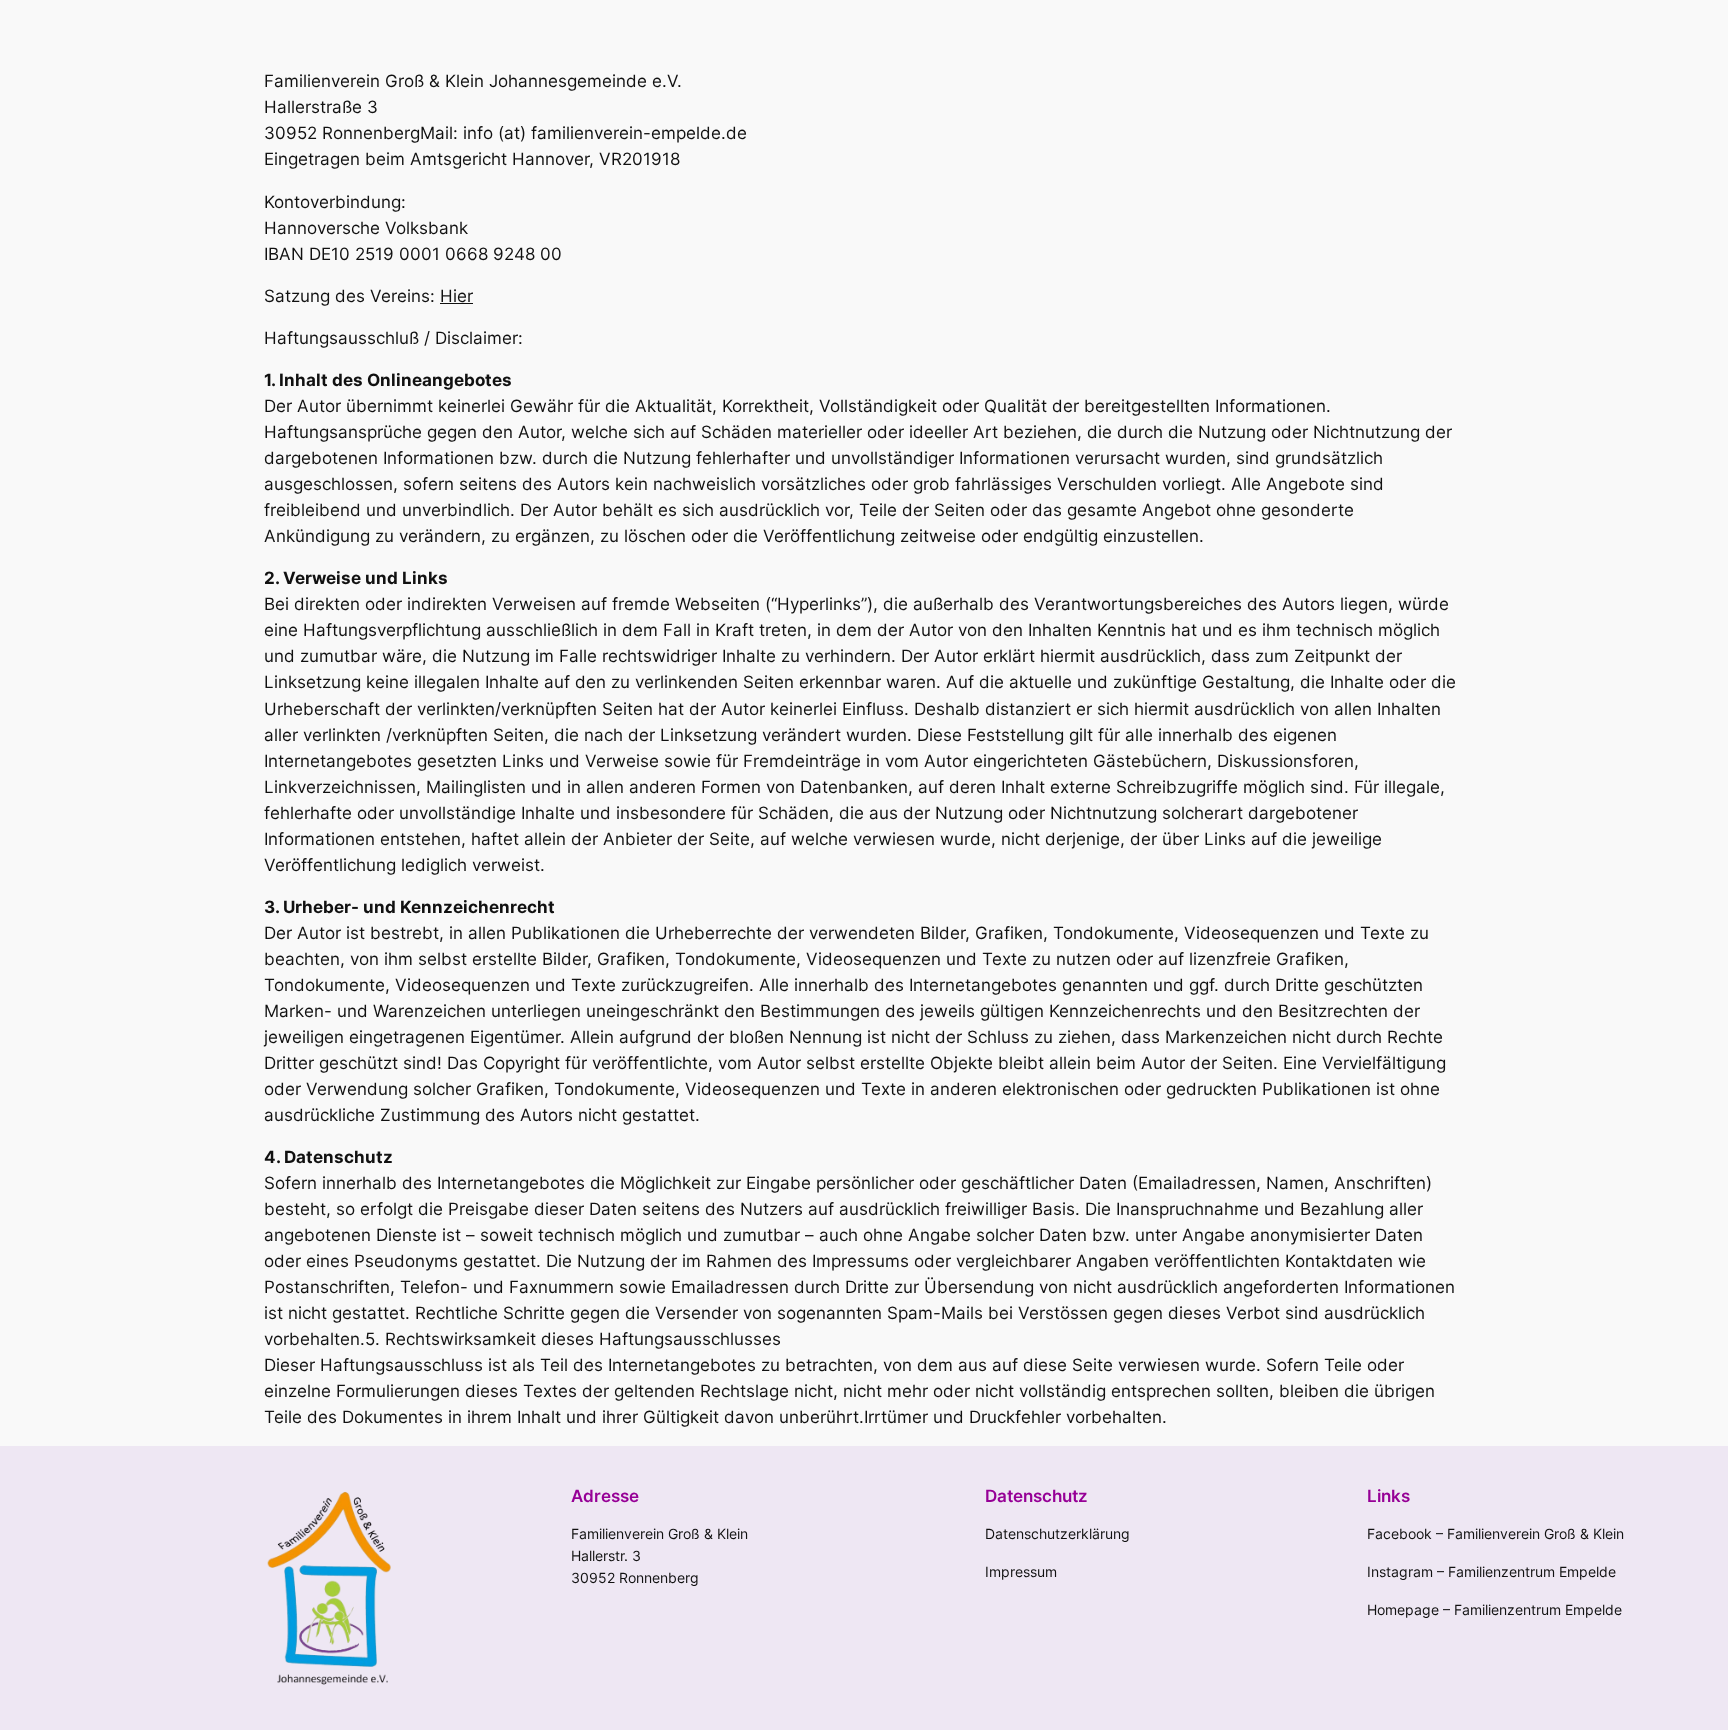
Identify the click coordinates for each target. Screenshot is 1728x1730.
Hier (456, 296)
